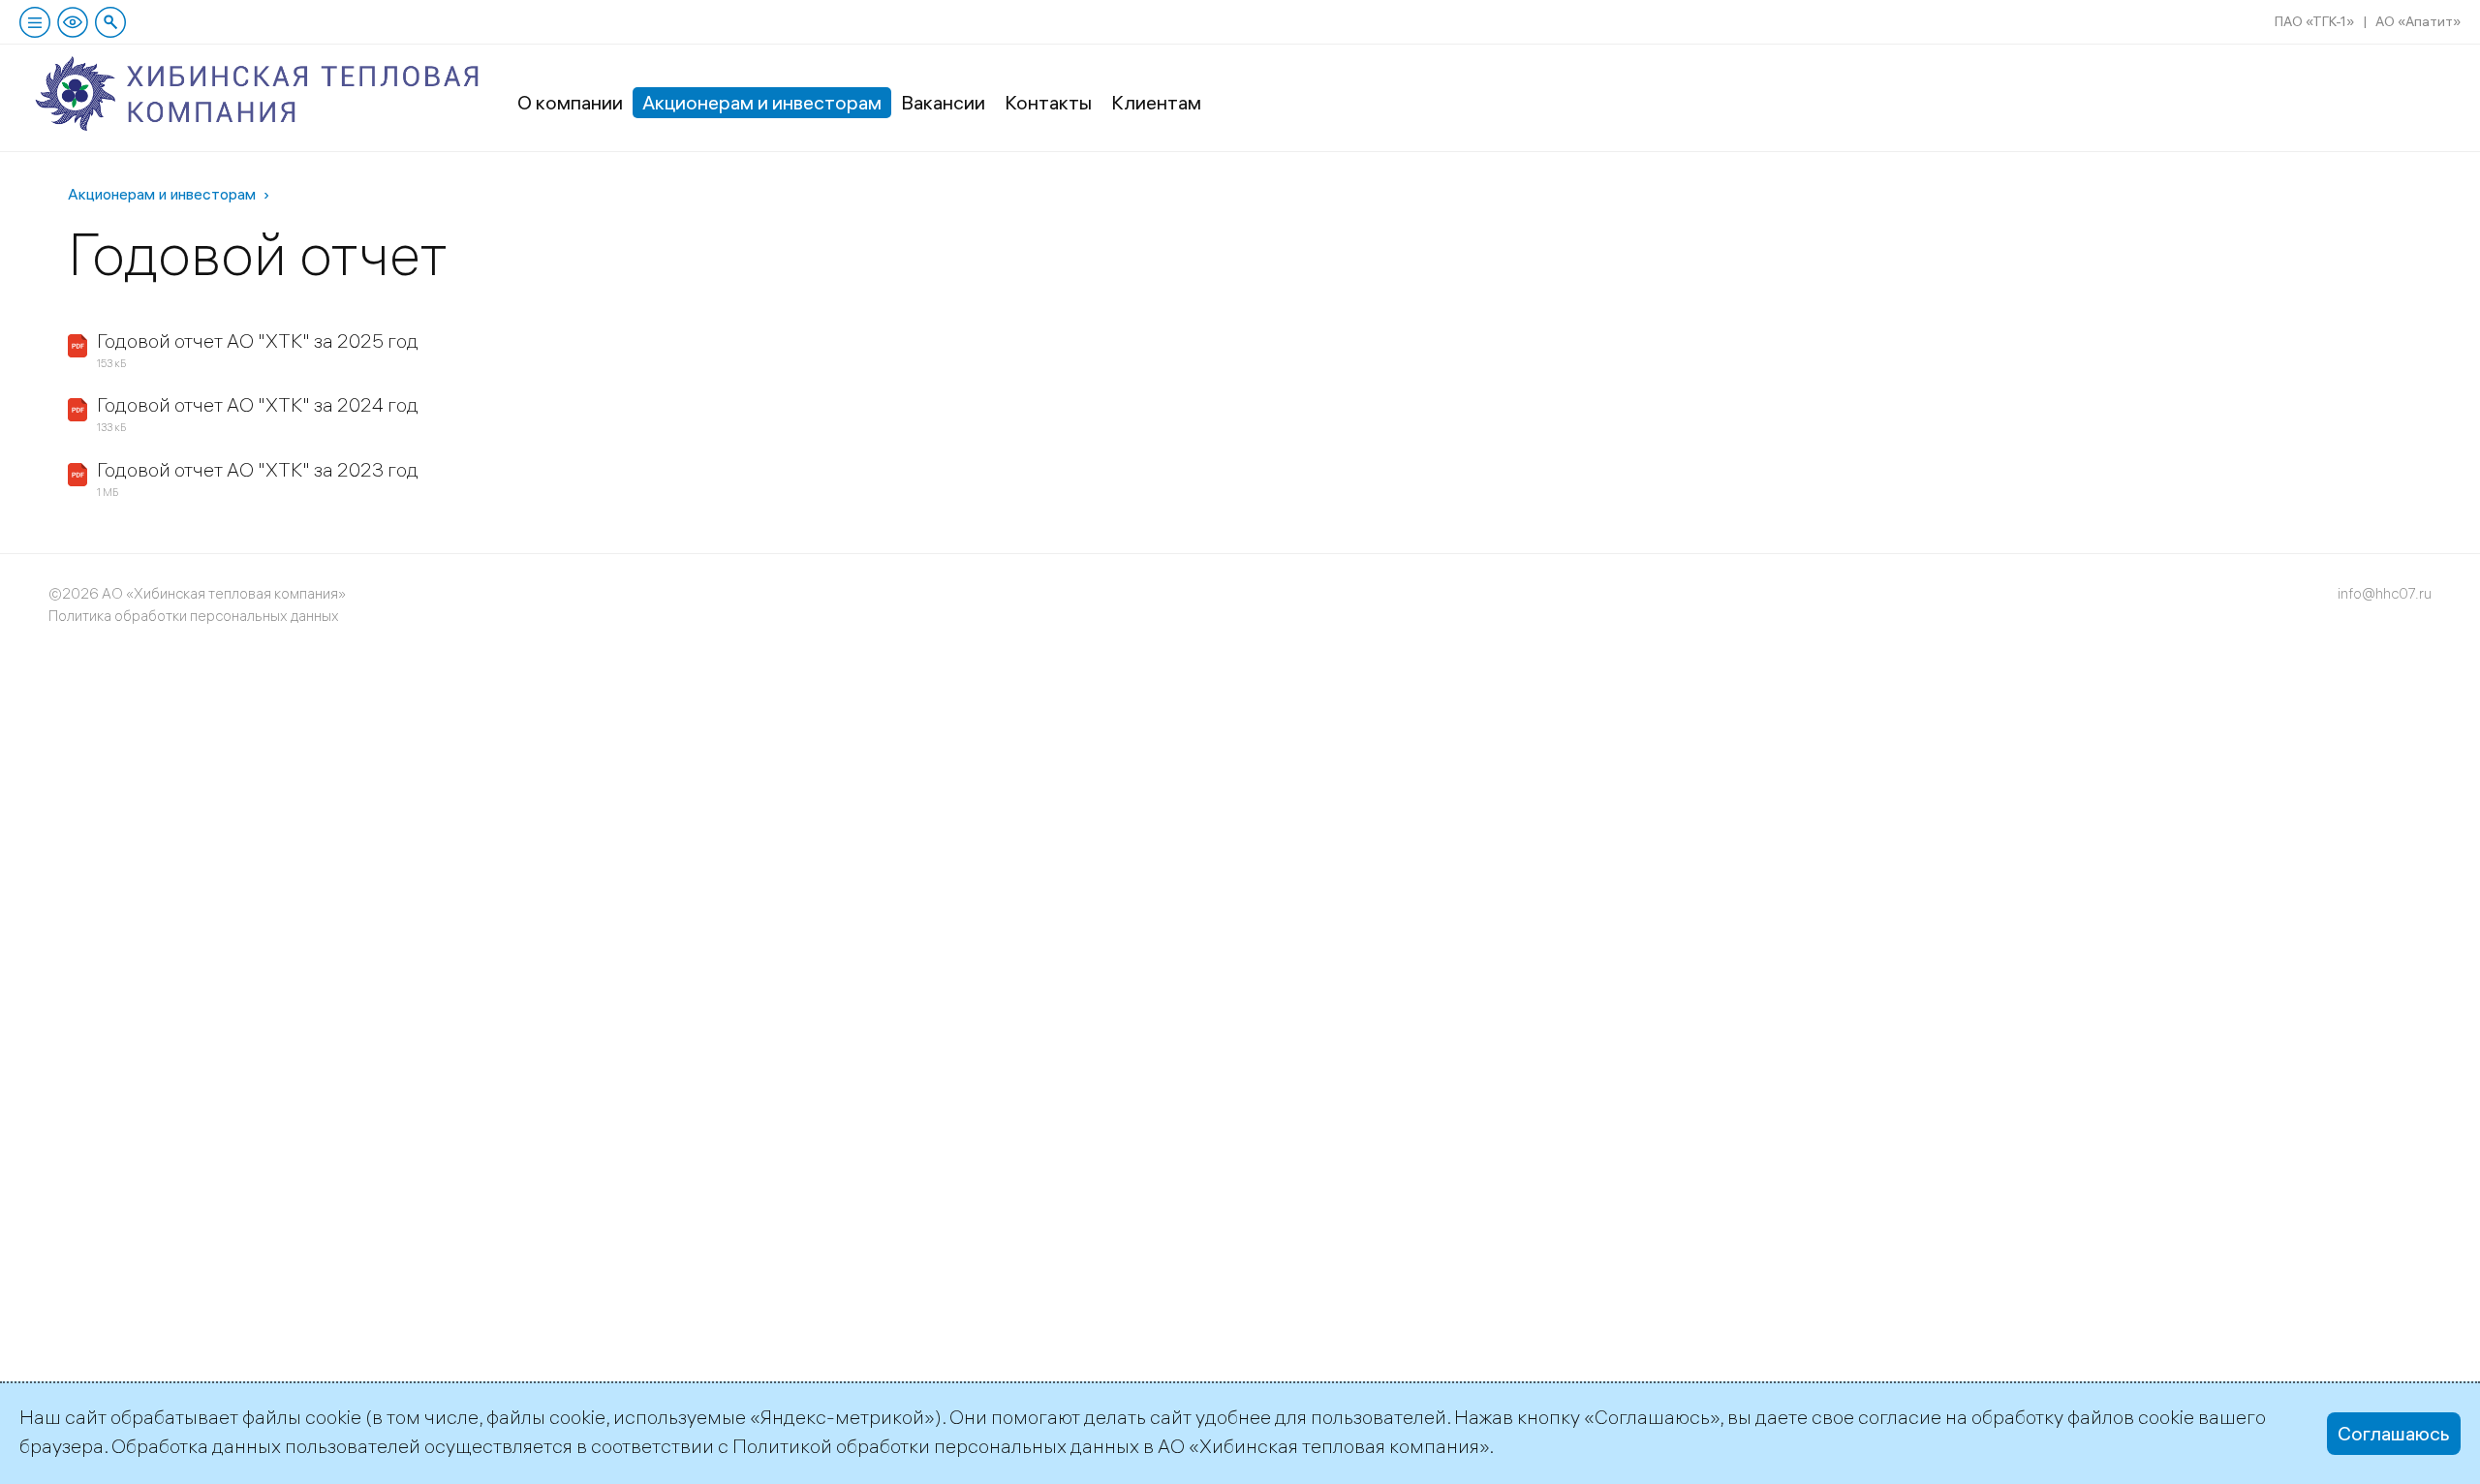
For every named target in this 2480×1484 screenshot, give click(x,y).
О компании (570, 102)
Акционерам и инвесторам (762, 102)
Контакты (1048, 102)
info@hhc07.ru (2385, 593)
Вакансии (943, 102)
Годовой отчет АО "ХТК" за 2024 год (258, 404)
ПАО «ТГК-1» (2314, 21)
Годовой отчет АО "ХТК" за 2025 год (258, 340)
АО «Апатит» (2418, 21)
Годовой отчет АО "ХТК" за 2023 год (258, 469)
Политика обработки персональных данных (194, 616)
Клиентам (1156, 102)
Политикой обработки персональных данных (936, 1446)
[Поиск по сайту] (110, 22)
